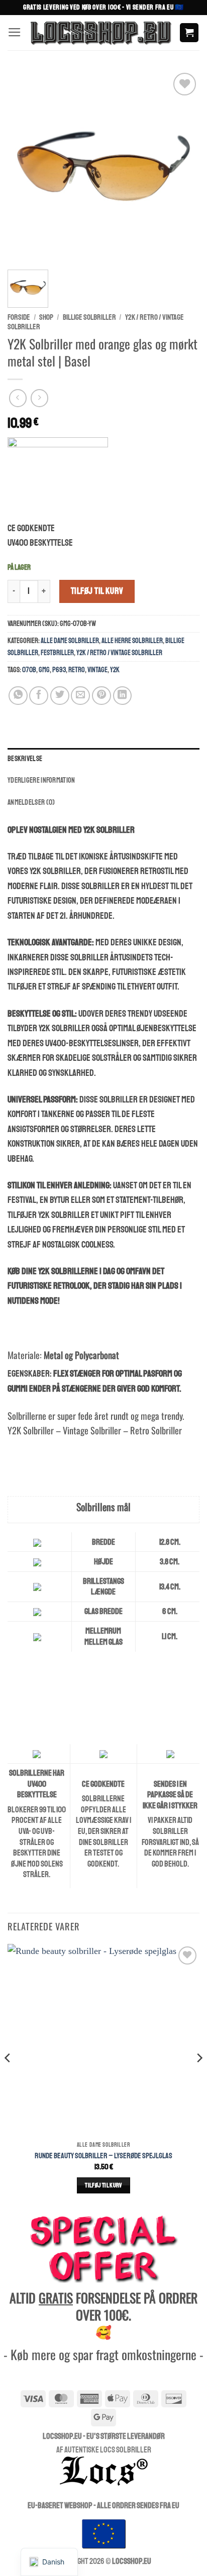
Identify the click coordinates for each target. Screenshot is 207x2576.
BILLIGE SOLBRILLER (89, 317)
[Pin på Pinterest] (101, 696)
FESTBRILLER (57, 653)
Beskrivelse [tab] (25, 759)
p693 (59, 670)
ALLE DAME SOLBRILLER (70, 641)
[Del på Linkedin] (123, 696)
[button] (15, 33)
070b (29, 670)
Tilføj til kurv (97, 591)
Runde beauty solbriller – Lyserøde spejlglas (103, 2156)
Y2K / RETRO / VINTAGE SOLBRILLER (119, 653)
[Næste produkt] (18, 398)
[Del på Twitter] (60, 696)
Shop (46, 317)
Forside (19, 317)
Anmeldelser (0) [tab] (31, 802)
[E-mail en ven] (80, 696)
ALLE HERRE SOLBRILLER (132, 641)
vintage (97, 670)
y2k (115, 670)
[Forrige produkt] (40, 398)
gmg (44, 670)
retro (77, 670)
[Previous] (24, 166)
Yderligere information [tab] (41, 780)
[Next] (183, 166)
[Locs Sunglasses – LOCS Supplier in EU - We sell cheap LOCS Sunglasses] (100, 33)
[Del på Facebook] (39, 696)
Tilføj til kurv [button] (103, 2185)
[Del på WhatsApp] (18, 696)
